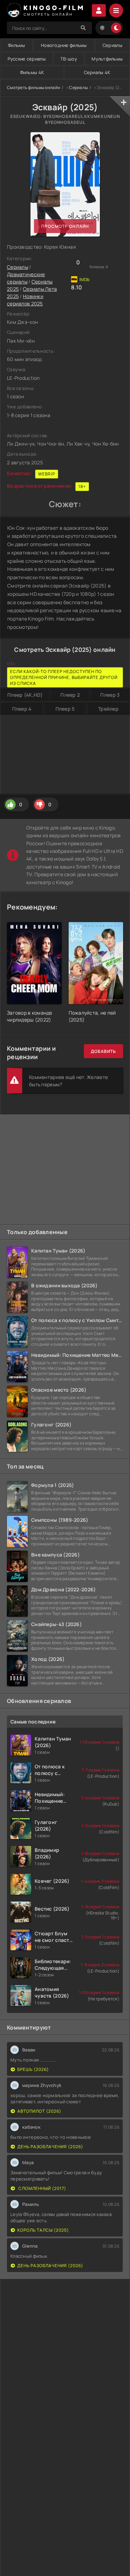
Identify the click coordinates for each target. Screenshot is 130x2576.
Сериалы (112, 45)
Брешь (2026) (33, 2069)
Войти (99, 10)
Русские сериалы (27, 59)
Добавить (103, 1051)
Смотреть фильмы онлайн (33, 87)
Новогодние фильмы (64, 45)
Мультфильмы (107, 59)
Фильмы (17, 45)
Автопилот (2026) (39, 2111)
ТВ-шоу (69, 59)
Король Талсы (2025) (43, 2230)
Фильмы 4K (32, 72)
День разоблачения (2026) (50, 2147)
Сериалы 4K (97, 72)
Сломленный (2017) (42, 2188)
